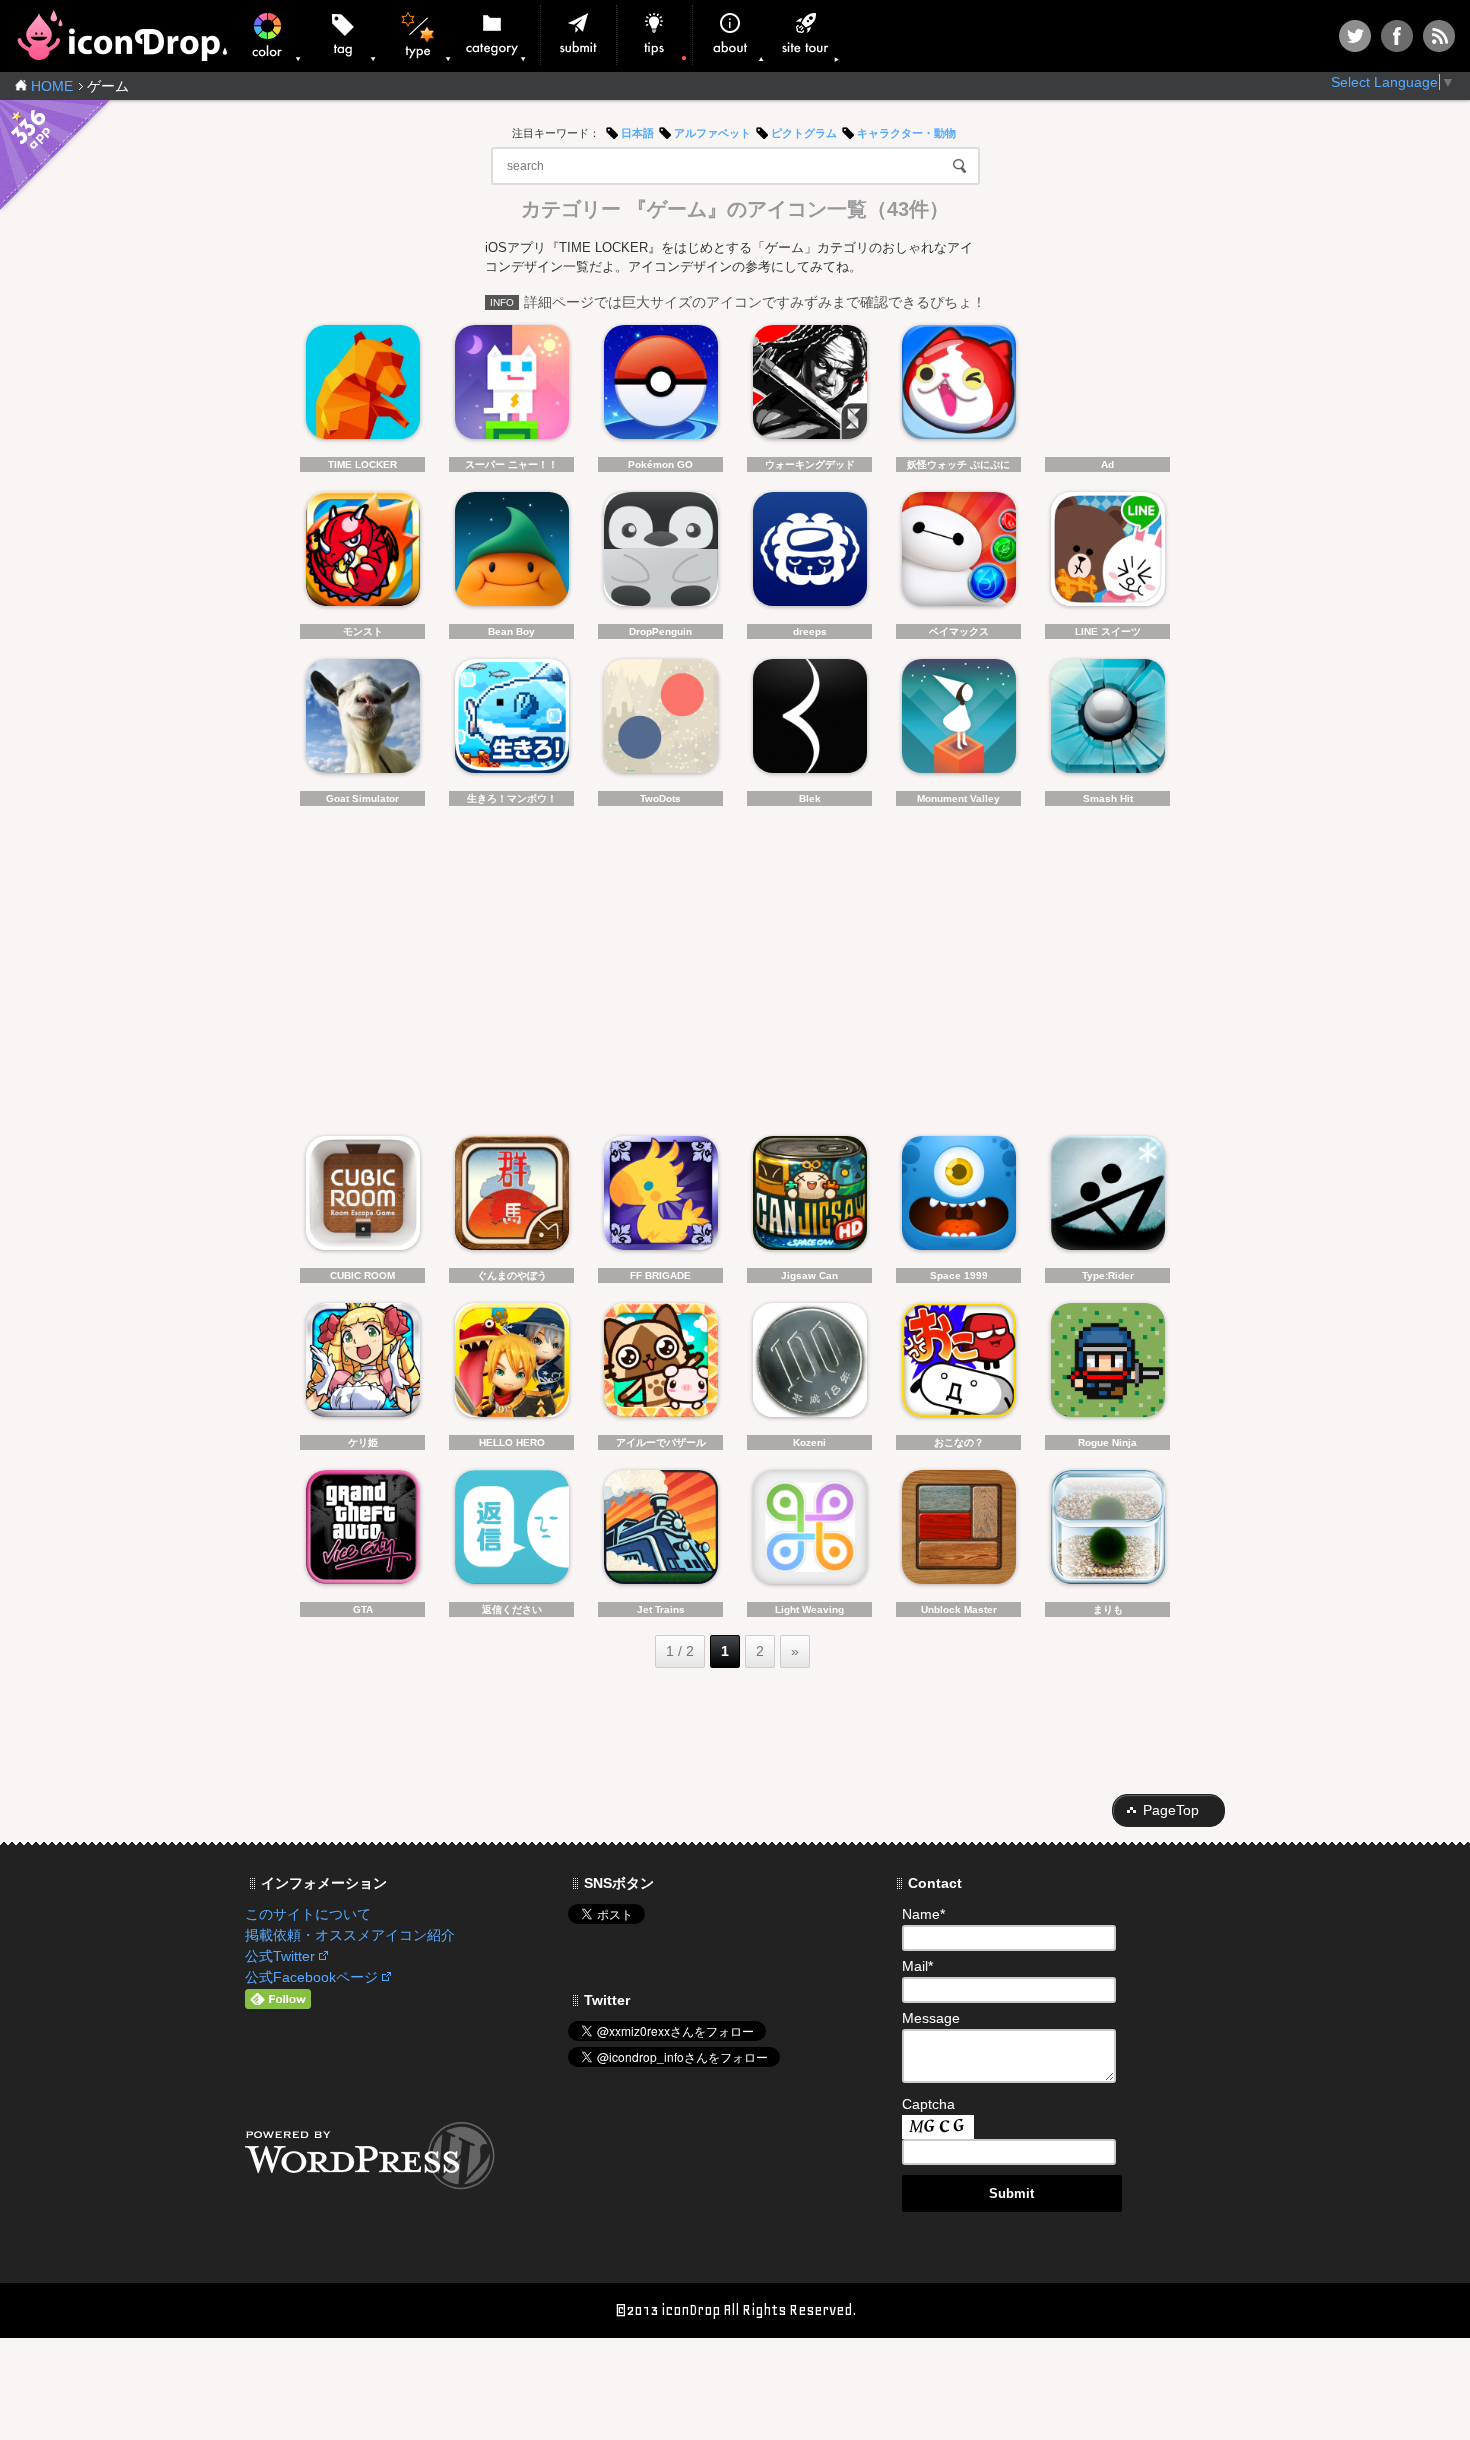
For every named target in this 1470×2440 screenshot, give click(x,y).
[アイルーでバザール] (660, 1365)
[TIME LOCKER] (362, 387)
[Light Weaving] (809, 1532)
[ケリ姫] (362, 1365)
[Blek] (809, 721)
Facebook (1397, 36)
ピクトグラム (804, 133)
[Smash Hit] (1107, 721)
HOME (52, 86)
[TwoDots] (660, 721)
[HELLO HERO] (511, 1365)
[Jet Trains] (660, 1532)
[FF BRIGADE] (660, 1198)
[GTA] (362, 1532)
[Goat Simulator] (362, 721)
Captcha (928, 2104)
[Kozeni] (809, 1365)
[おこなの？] (958, 1365)
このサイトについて (308, 1914)
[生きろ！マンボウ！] (511, 721)
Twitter (1355, 36)
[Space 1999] (958, 1198)
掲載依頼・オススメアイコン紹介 (350, 1935)
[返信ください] (511, 1532)
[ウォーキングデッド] (809, 387)
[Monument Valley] (958, 721)
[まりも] (1107, 1532)
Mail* (917, 1966)
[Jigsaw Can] (809, 1198)
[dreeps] (809, 554)
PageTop (1171, 1810)
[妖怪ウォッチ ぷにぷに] (958, 387)
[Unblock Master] (958, 1532)
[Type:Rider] (1107, 1198)
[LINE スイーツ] (1107, 554)
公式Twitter (280, 1956)
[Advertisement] (1107, 387)
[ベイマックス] (958, 554)
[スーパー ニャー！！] (511, 387)
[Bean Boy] (511, 554)
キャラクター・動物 (906, 133)
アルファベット (712, 133)
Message (931, 2018)
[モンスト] (362, 554)
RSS (1439, 36)
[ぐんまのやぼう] (511, 1198)
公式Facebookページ (311, 1977)
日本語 (637, 133)
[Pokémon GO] (660, 387)
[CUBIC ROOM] (362, 1198)
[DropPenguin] (660, 554)
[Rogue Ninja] (1107, 1365)
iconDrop (121, 35)
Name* (923, 1914)
